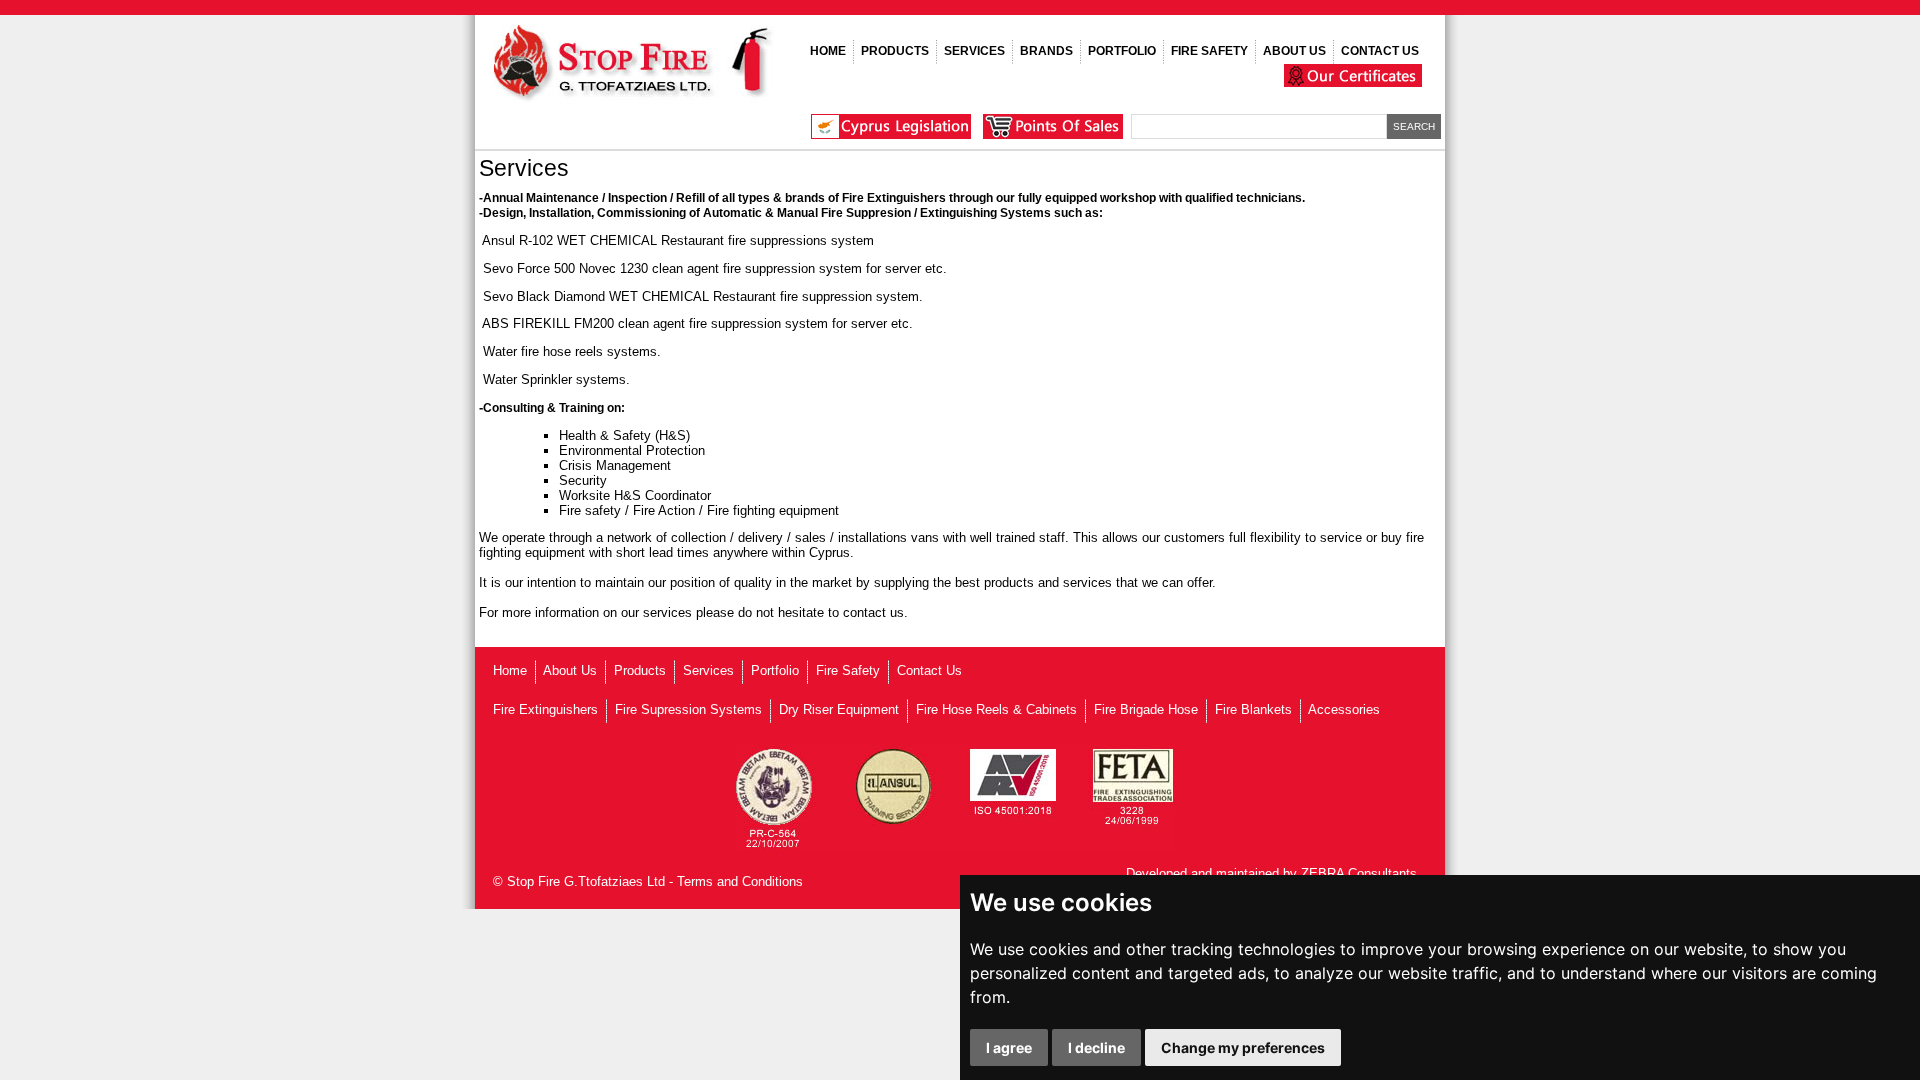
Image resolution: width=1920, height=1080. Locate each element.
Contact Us (929, 670)
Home (510, 670)
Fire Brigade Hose (1146, 709)
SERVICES (974, 51)
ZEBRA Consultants (1359, 873)
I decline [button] (1096, 1047)
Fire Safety (848, 670)
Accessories (1344, 709)
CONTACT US (1380, 51)
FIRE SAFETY (1209, 51)
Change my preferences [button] (1243, 1047)
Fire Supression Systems (688, 709)
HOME (828, 51)
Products (640, 670)
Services (708, 670)
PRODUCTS (895, 51)
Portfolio (775, 670)
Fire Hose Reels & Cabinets (996, 709)
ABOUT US (1294, 51)
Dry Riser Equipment (839, 709)
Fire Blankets (1253, 709)
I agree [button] (1009, 1047)
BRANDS (1046, 51)
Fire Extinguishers (545, 709)
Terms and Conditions (740, 881)
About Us (570, 670)
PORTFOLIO (1122, 51)
